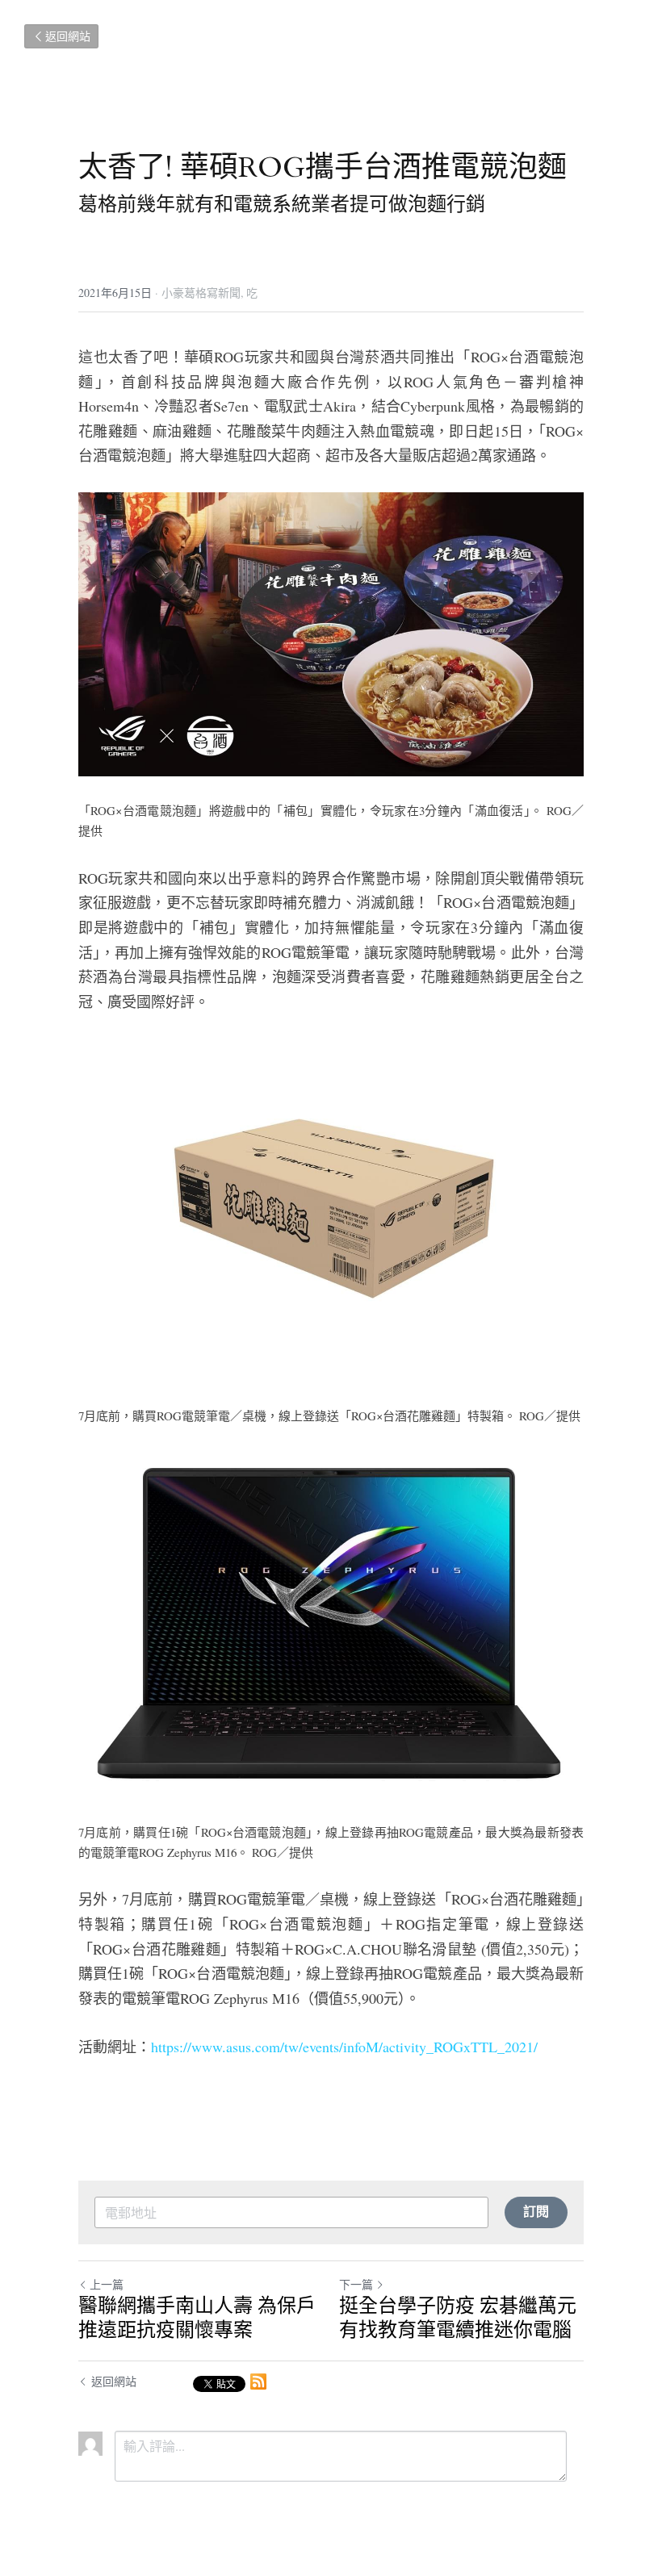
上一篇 (107, 2284)
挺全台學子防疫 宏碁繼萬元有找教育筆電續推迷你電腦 (458, 2319)
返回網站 (68, 36)
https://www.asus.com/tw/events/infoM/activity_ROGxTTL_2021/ (344, 2047)
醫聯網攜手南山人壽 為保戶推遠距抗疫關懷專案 (197, 2319)
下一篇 (356, 2284)
